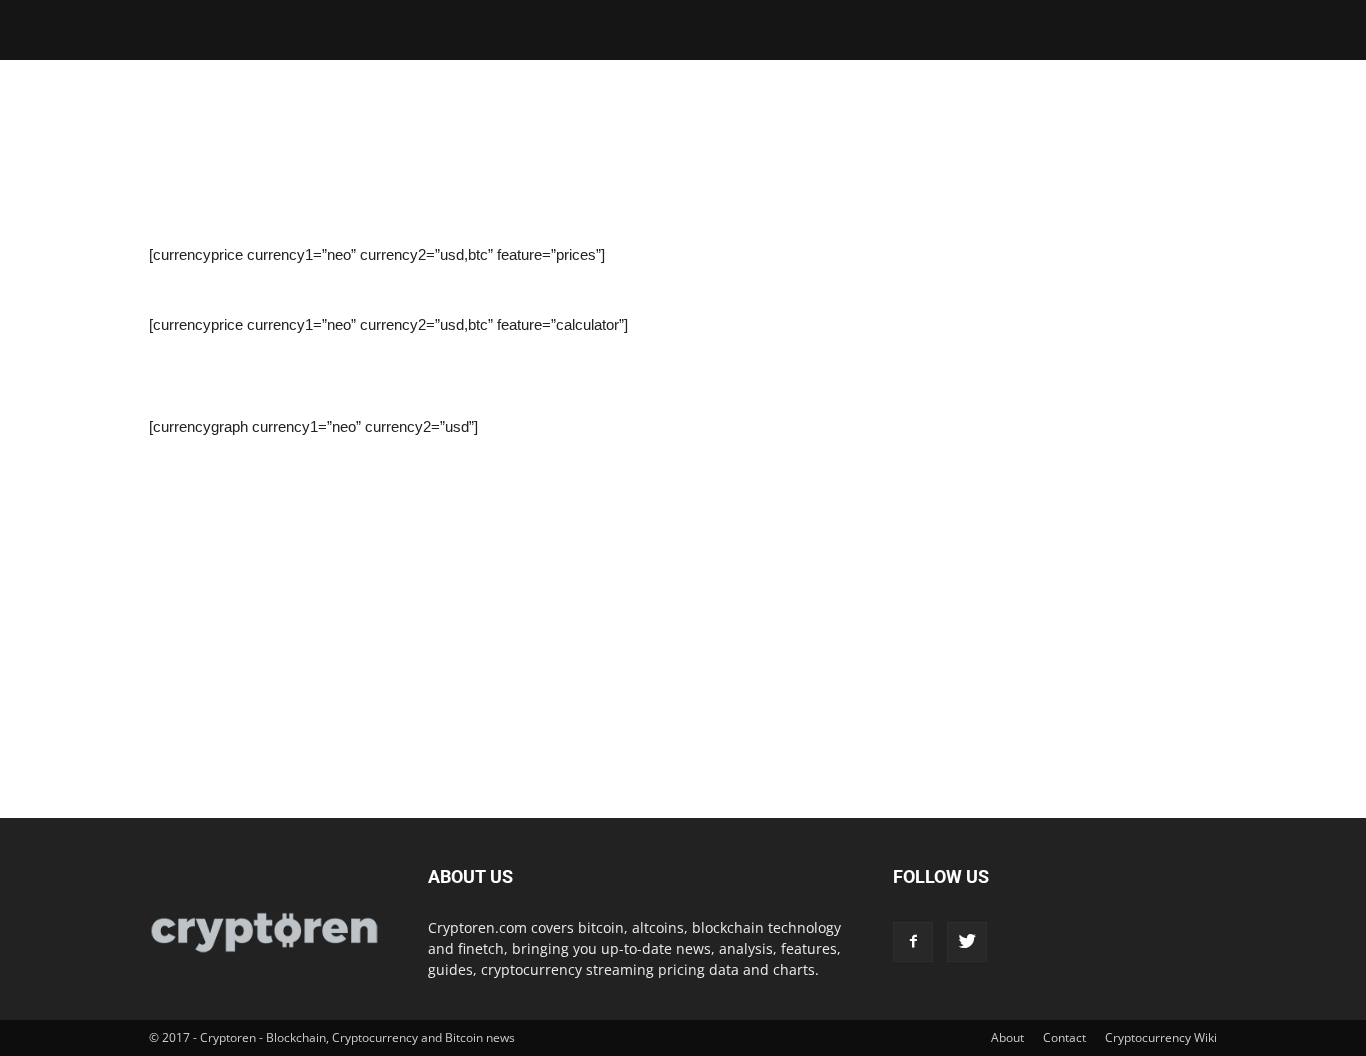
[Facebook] (913, 942)
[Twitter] (967, 942)
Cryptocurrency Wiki (1161, 1037)
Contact (1064, 1037)
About (1007, 1037)
